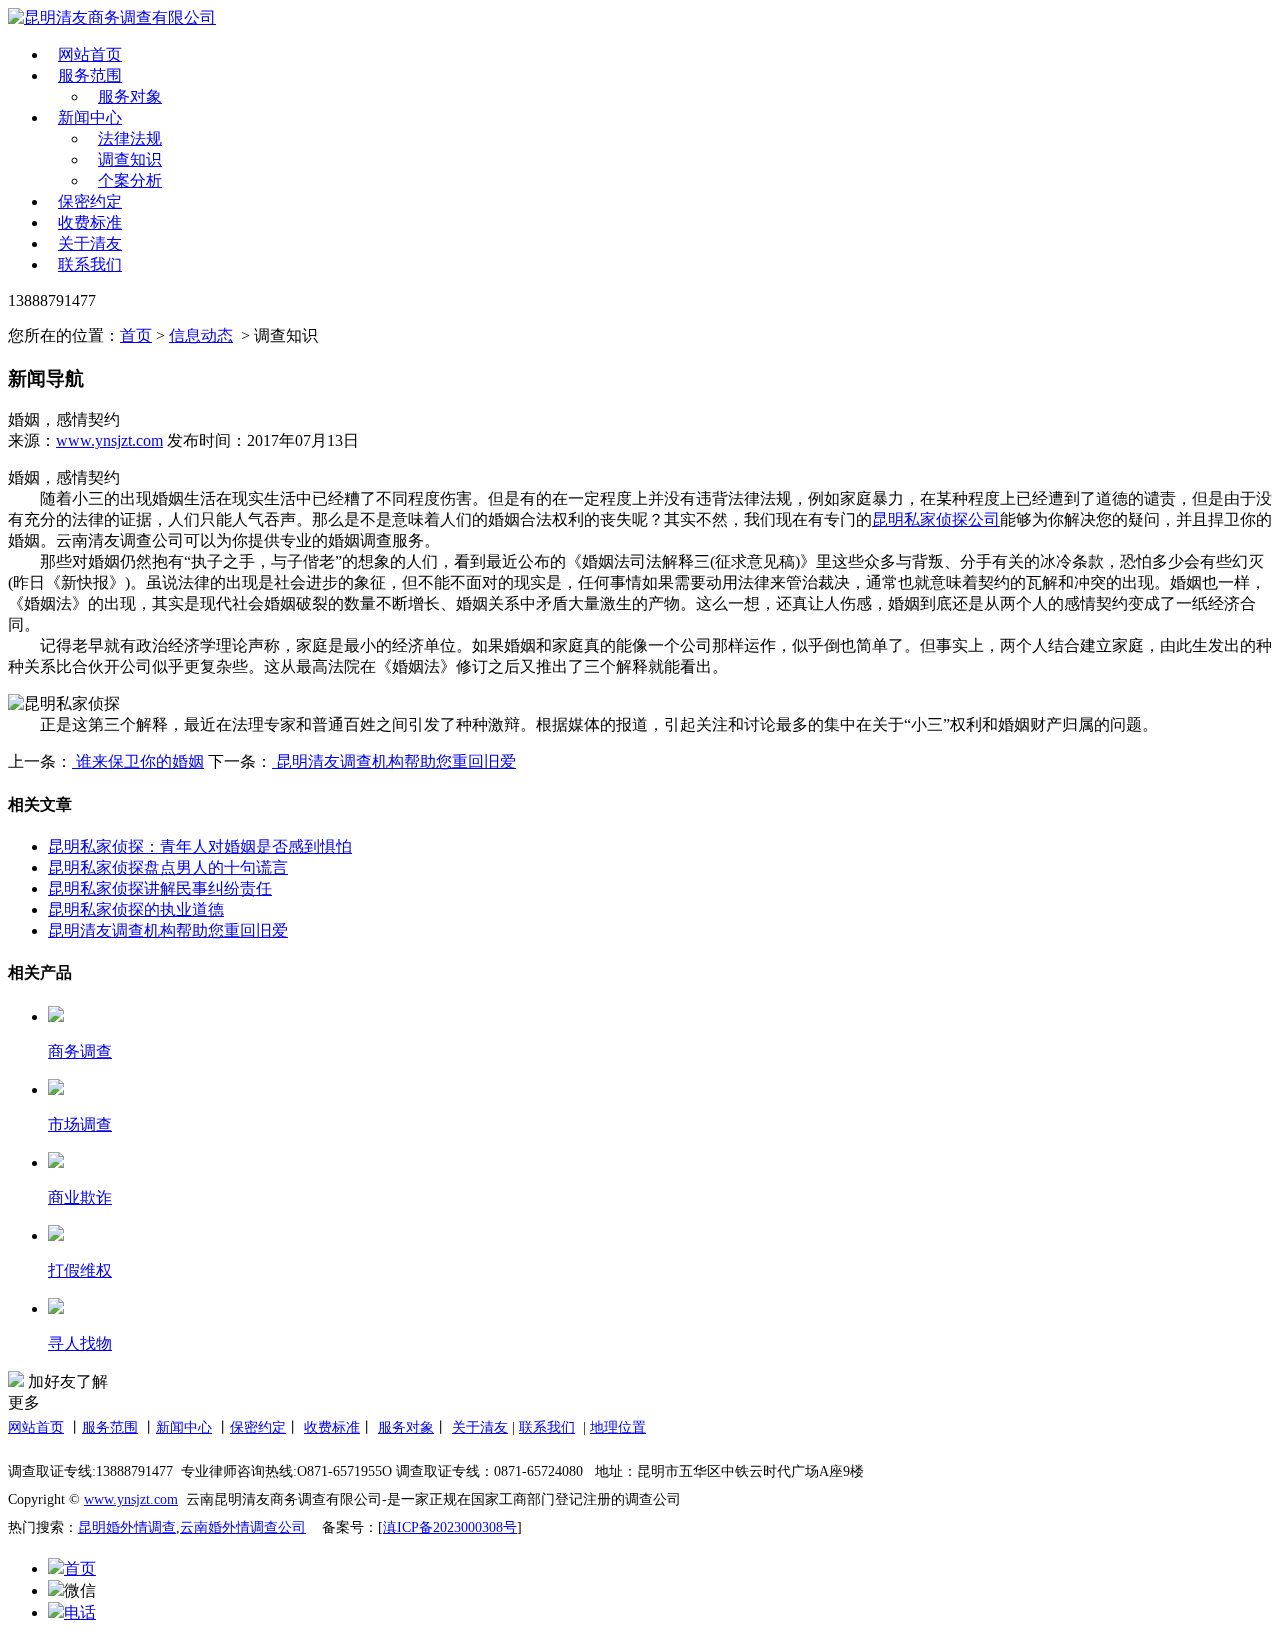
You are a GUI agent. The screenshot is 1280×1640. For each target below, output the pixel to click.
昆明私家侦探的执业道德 (136, 909)
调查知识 (130, 159)
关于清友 (90, 243)
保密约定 (90, 201)
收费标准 (90, 222)
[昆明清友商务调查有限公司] (185, 18)
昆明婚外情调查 (127, 1527)
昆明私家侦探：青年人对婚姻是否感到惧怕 (200, 846)
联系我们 (90, 264)
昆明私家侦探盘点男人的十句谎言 (168, 867)
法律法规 (130, 138)
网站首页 (90, 54)
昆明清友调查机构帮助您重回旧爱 (394, 761)
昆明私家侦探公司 (936, 519)
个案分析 (130, 180)
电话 (80, 1612)
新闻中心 (90, 117)
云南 (194, 1527)
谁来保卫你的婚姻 (138, 761)
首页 (136, 335)
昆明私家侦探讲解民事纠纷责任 (160, 888)
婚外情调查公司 (257, 1527)
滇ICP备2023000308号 (450, 1527)
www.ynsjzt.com (109, 440)
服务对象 (130, 96)
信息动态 (201, 335)
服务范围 (90, 75)
